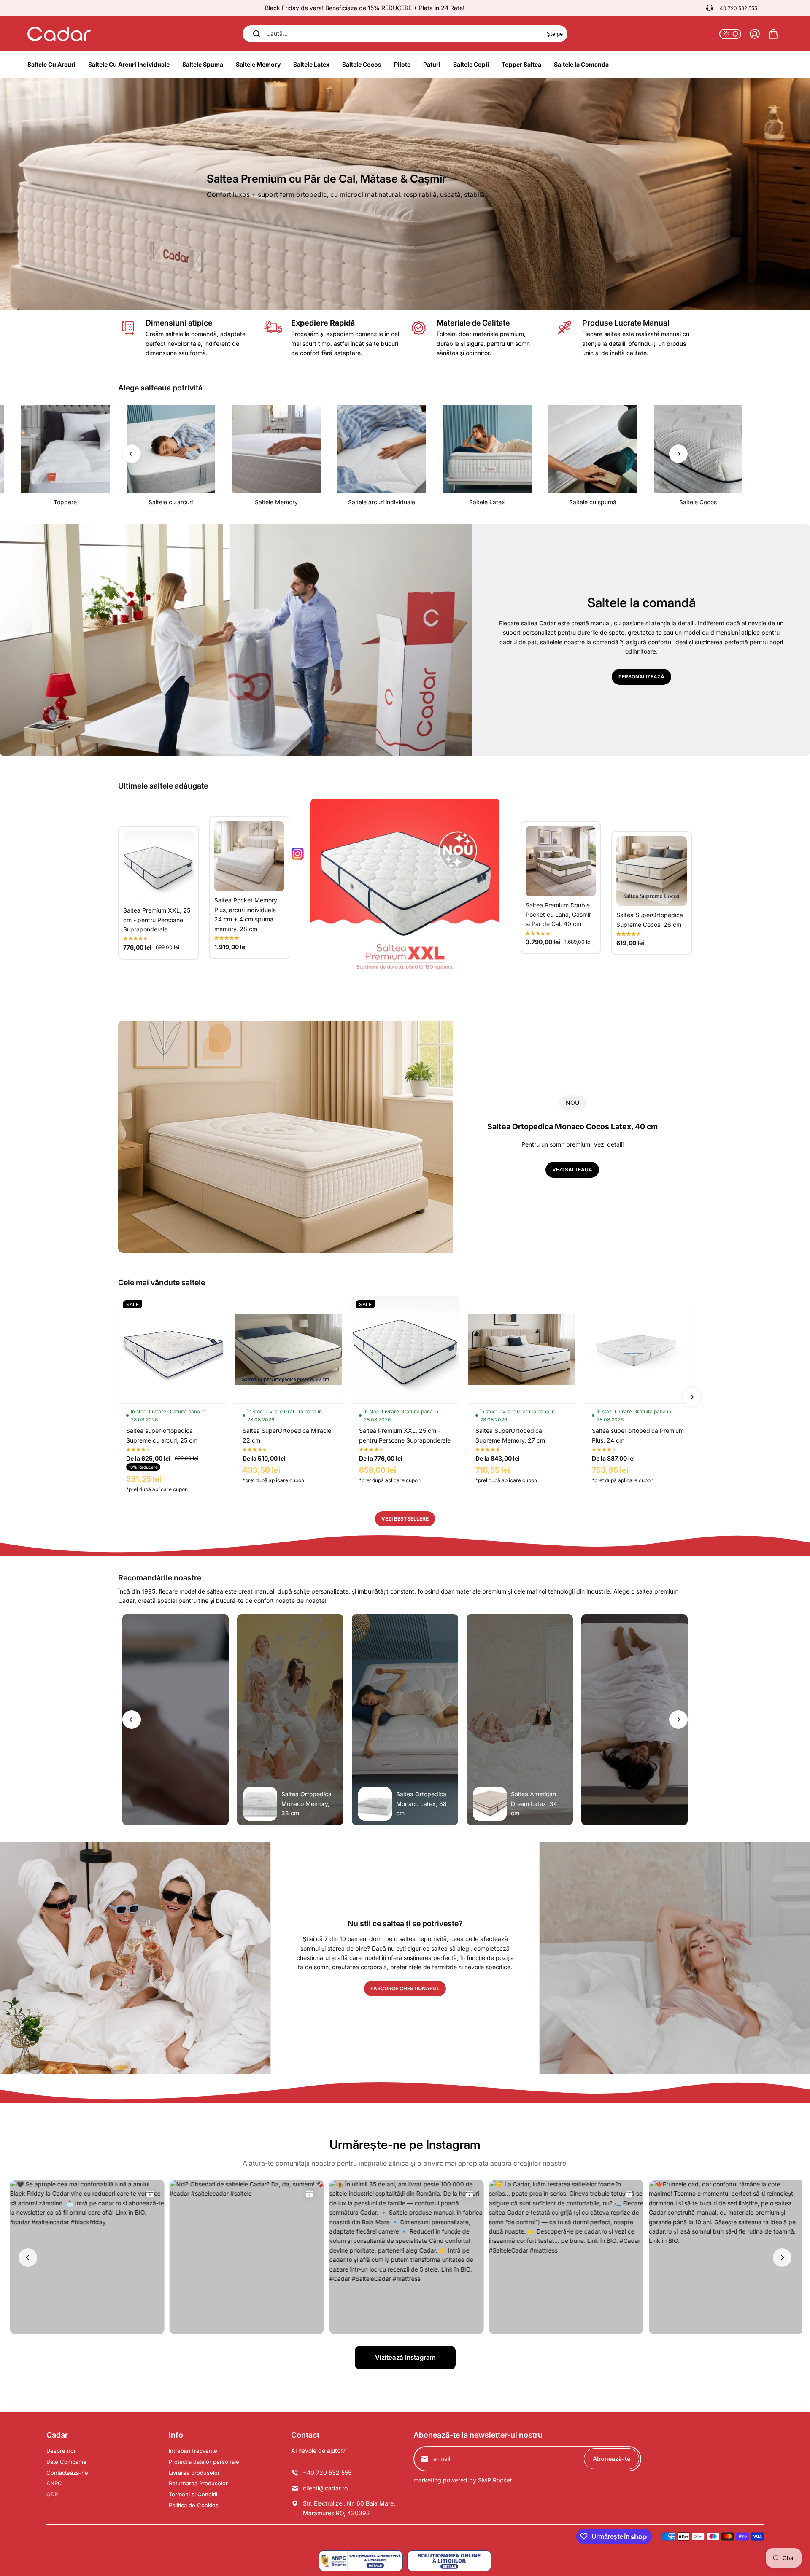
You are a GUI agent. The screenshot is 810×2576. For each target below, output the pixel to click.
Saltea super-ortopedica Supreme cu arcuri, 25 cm (162, 1435)
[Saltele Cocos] (698, 449)
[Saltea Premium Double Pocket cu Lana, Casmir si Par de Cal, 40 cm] (561, 861)
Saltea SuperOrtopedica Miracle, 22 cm (288, 1435)
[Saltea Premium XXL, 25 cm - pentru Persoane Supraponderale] (158, 866)
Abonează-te (612, 2459)
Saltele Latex (487, 502)
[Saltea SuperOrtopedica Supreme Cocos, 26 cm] (652, 871)
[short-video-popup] (175, 1720)
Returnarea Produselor (198, 2483)
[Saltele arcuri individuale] (382, 449)
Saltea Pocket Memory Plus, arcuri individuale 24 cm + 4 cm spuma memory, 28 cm (246, 914)
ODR (52, 2494)
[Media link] (405, 194)
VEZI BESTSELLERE (405, 1519)
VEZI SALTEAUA (572, 1170)
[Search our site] (256, 34)
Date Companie (66, 2462)
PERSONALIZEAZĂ (641, 677)
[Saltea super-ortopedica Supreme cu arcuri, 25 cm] (172, 1350)
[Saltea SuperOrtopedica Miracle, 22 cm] (289, 1350)
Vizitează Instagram (405, 2357)
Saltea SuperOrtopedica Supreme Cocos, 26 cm (650, 919)
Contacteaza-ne (67, 2473)
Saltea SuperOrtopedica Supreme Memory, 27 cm (510, 1435)
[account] (755, 34)
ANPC (54, 2483)
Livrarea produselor (194, 2473)
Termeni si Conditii (193, 2494)
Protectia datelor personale (204, 2462)
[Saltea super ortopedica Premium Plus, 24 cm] (638, 1350)
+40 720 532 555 (737, 8)
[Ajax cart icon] (773, 34)
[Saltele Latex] (487, 449)
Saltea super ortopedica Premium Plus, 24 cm (638, 1435)
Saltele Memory (276, 502)
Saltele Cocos (698, 502)
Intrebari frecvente (193, 2451)
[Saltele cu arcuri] (171, 449)
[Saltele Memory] (276, 449)
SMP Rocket (495, 2480)
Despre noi (61, 2451)
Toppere (65, 502)
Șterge (555, 34)
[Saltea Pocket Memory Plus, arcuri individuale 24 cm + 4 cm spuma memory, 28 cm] (250, 857)
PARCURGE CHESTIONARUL (405, 1988)
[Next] (678, 454)
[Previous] (132, 454)
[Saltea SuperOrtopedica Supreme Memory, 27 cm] (521, 1350)
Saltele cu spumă (593, 502)
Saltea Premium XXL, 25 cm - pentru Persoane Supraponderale (157, 920)
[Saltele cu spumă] (593, 449)
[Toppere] (65, 449)
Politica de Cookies (194, 2505)
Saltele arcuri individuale (382, 502)
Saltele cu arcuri (171, 502)
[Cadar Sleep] (59, 34)
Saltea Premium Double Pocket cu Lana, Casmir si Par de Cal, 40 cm (558, 915)
